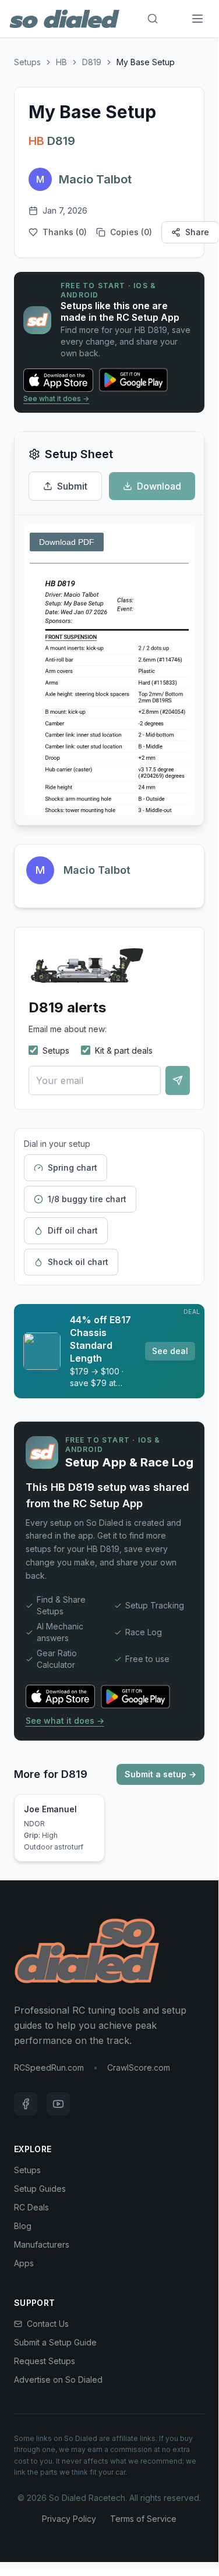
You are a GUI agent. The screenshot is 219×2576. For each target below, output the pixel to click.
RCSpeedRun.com (49, 2067)
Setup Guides (40, 2189)
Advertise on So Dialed (58, 2380)
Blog (23, 2226)
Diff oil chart (73, 1230)
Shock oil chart (78, 1262)
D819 (92, 62)
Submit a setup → (160, 1774)
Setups (27, 62)
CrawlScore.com (139, 2067)
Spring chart (73, 1167)
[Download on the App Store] (58, 380)
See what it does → (56, 398)
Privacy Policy (69, 2519)
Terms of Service (143, 2519)
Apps (24, 2263)
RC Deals (31, 2207)
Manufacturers (42, 2244)
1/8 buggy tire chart (87, 1199)
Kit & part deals (124, 1050)
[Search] (153, 19)
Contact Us (48, 2324)
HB (61, 62)
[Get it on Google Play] (139, 380)
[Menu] (197, 19)
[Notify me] (178, 1080)
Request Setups (45, 2361)
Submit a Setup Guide (55, 2342)
